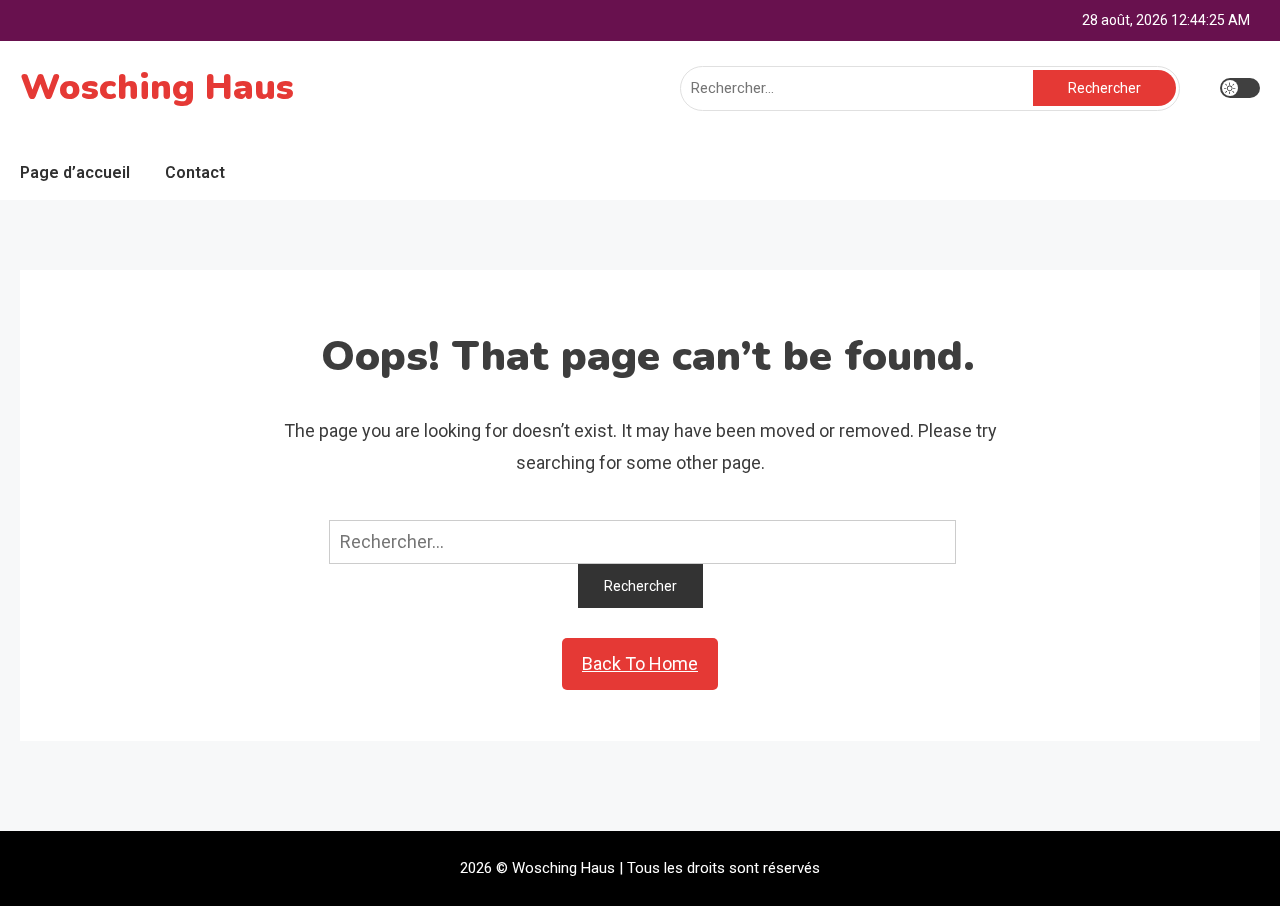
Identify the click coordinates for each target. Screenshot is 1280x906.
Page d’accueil (75, 172)
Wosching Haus (157, 87)
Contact (195, 172)
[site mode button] (1240, 88)
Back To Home (640, 663)
